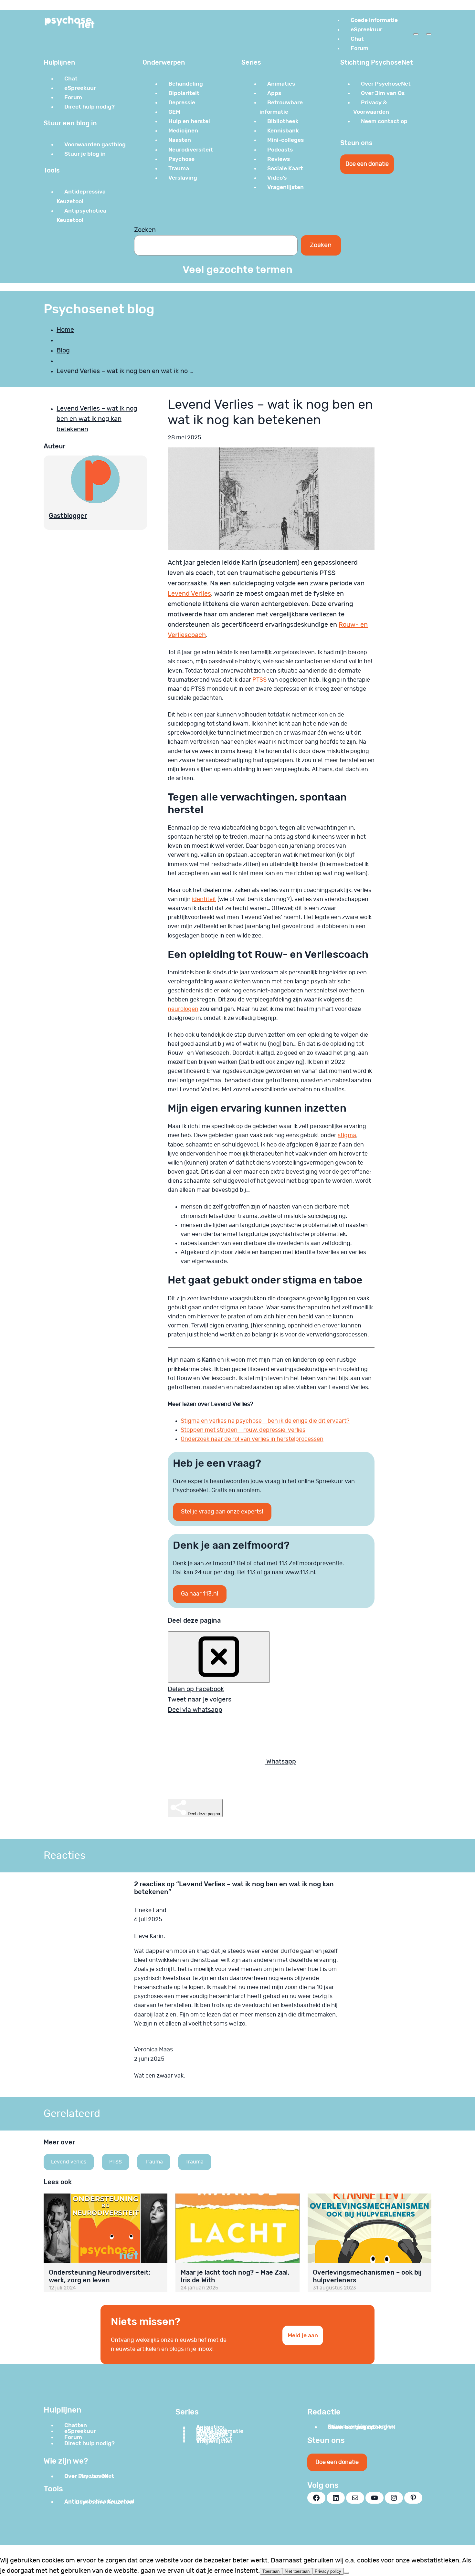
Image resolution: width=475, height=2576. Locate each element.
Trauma (154, 2162)
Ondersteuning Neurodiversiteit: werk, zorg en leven (100, 2276)
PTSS (259, 680)
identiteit (204, 899)
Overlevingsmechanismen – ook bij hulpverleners (367, 2276)
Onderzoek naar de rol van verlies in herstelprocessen (252, 1439)
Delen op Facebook (196, 1689)
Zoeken (145, 230)
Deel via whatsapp (195, 1710)
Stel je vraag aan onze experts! (222, 1512)
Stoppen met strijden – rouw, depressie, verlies (243, 1430)
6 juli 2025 (148, 1920)
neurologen (183, 1009)
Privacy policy (328, 2571)
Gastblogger (68, 516)
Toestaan (271, 2571)
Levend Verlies (189, 594)
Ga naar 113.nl (200, 1594)
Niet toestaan (297, 2571)
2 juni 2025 (149, 2059)
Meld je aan (303, 2335)
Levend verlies (69, 2162)
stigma (347, 1136)
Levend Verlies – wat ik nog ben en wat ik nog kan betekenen (97, 419)
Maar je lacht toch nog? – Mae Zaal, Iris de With (235, 2276)
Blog (63, 351)
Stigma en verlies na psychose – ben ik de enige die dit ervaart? (265, 1421)
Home (65, 330)
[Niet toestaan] (346, 2573)
